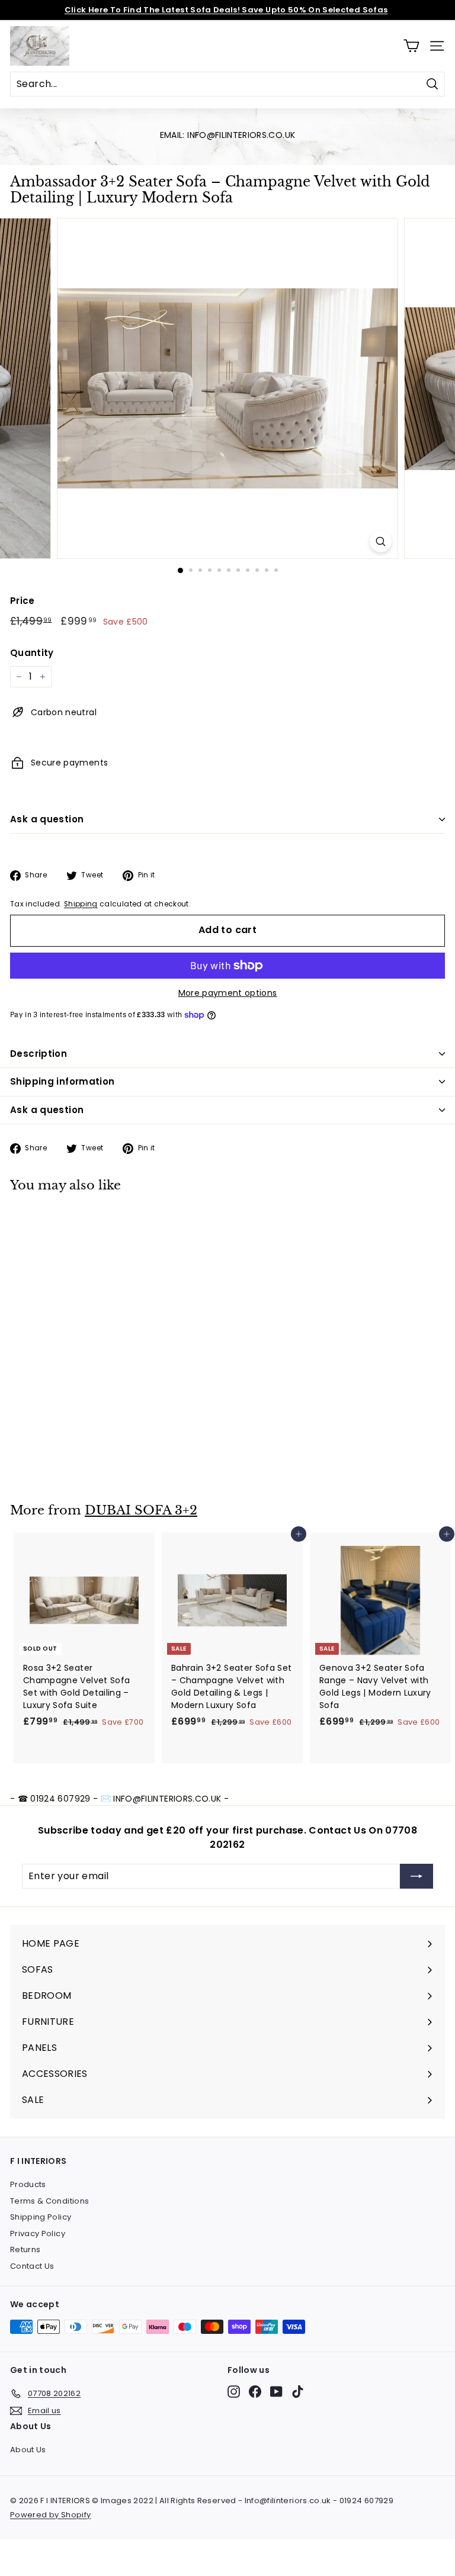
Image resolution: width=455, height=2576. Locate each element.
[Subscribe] (416, 1876)
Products (28, 2184)
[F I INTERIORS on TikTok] (298, 2392)
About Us (28, 2450)
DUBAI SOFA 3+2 (141, 1510)
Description (39, 1054)
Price (23, 601)
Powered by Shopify (50, 2515)
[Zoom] (381, 541)
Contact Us (32, 2266)
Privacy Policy (38, 2234)
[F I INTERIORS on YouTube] (276, 2392)
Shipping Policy (41, 2217)
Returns (25, 2249)
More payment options (228, 993)
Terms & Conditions (49, 2201)
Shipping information (63, 1081)
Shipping (81, 904)
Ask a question (47, 819)
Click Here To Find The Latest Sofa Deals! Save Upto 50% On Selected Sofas (226, 10)
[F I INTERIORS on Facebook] (255, 2392)
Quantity (32, 653)
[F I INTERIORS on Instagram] (234, 2392)
